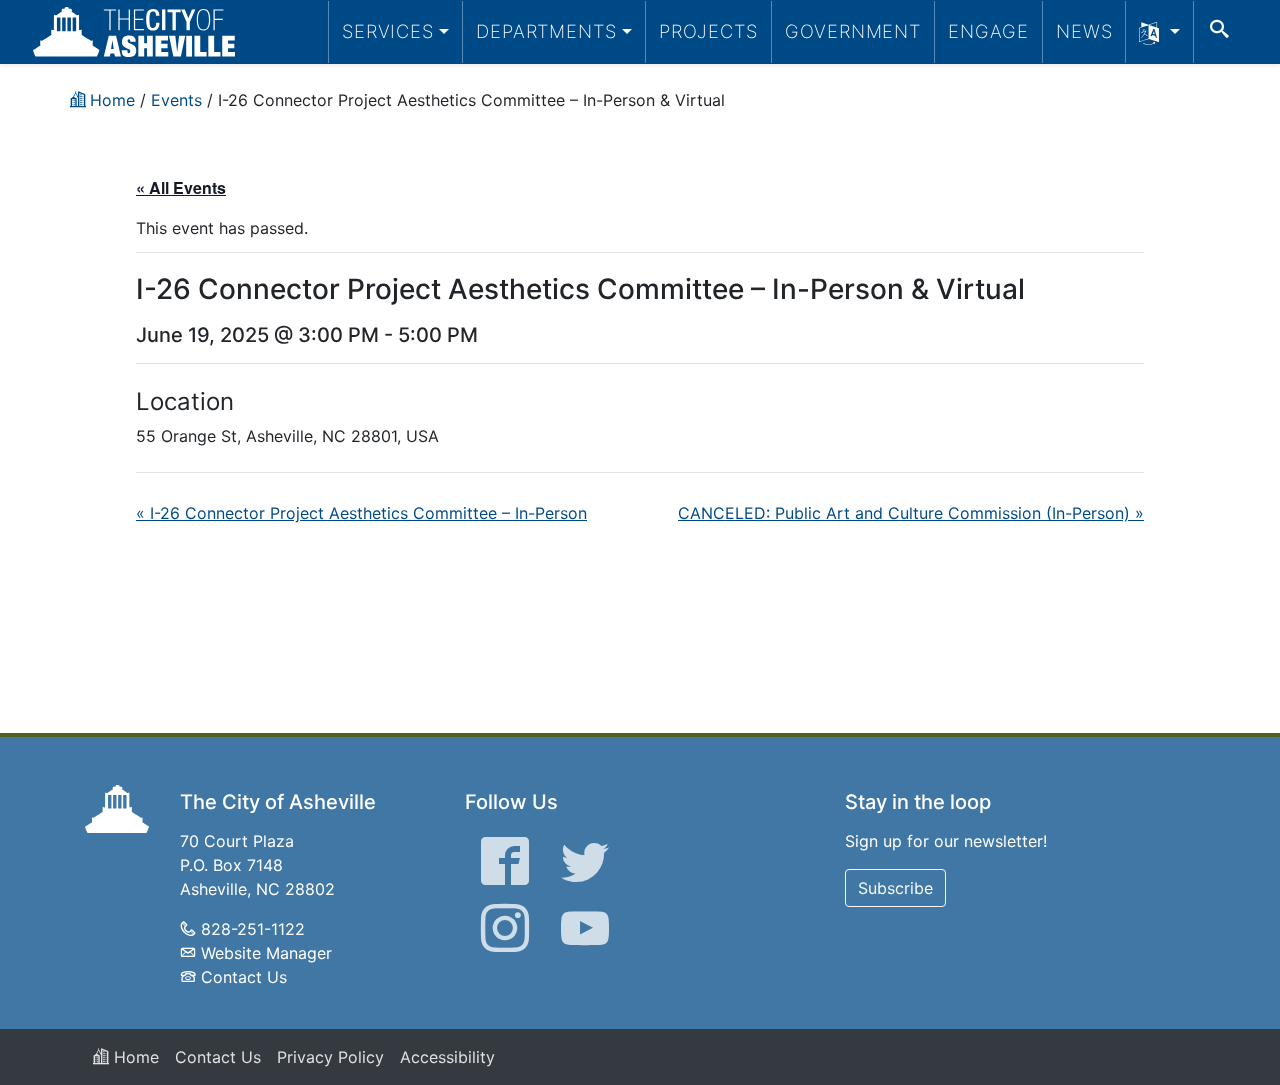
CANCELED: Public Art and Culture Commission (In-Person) (911, 513)
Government (853, 31)
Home (134, 1057)
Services (388, 31)
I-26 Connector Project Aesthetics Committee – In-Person (361, 513)
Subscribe (895, 888)
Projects (708, 31)
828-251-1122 (253, 929)
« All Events (181, 187)
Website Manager (266, 953)
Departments (546, 31)
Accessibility (447, 1057)
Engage (988, 31)
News (1084, 31)
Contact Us (244, 977)
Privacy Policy (330, 1057)
